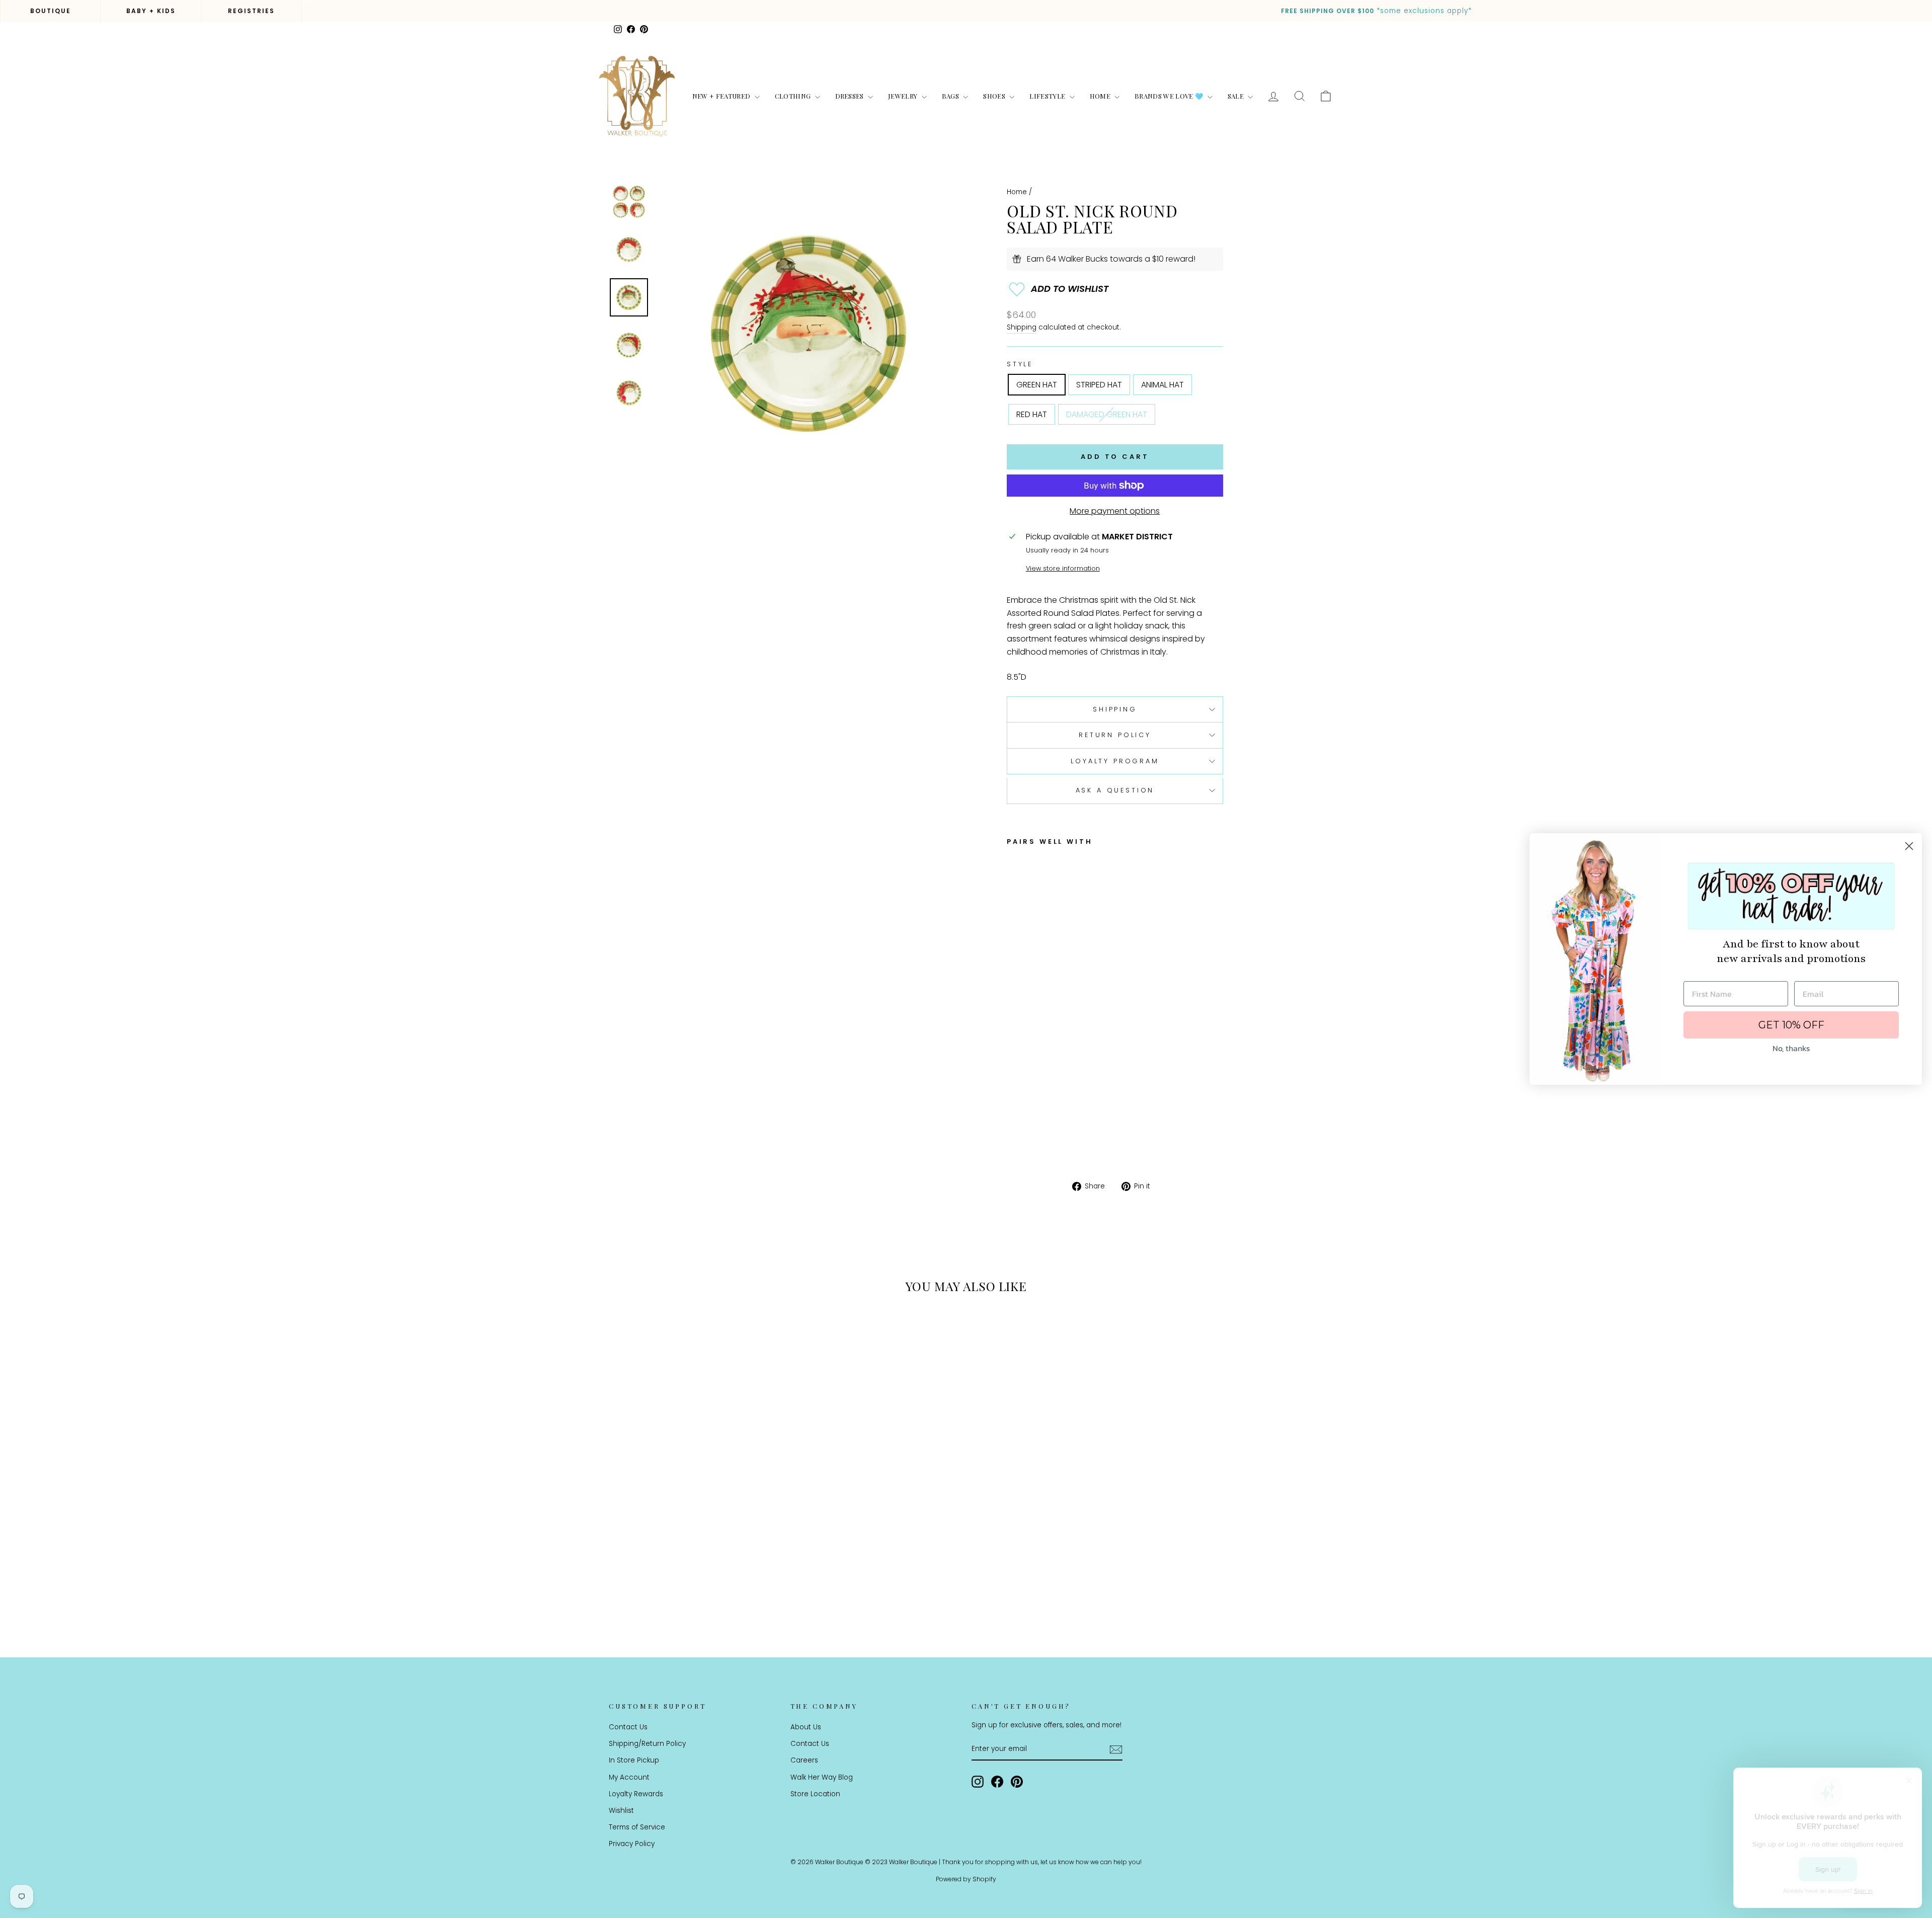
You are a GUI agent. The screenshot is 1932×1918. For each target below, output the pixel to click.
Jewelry (904, 96)
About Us (806, 1727)
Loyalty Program (1115, 761)
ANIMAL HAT (1162, 385)
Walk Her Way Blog (822, 1777)
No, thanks (1791, 1048)
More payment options (1115, 511)
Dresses (851, 96)
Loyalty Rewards (636, 1794)
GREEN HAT (1037, 385)
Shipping (1022, 327)
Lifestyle (1048, 96)
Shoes (995, 96)
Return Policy (1115, 735)
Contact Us (628, 1727)
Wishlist (621, 1811)
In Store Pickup (634, 1760)
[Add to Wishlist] (1115, 289)
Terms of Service (637, 1827)
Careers (804, 1760)
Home (1101, 96)
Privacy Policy (632, 1844)
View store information (1063, 568)
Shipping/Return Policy (647, 1744)
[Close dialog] (1909, 846)
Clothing (794, 96)
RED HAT (1032, 414)
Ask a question (1115, 790)
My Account (629, 1777)
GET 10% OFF (1791, 1025)
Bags (951, 96)
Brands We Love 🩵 (1170, 96)
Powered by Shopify (966, 1879)
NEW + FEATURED (722, 96)
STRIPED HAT (1099, 385)
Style (1020, 364)
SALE (1237, 96)
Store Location (815, 1794)
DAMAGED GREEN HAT (1107, 414)
